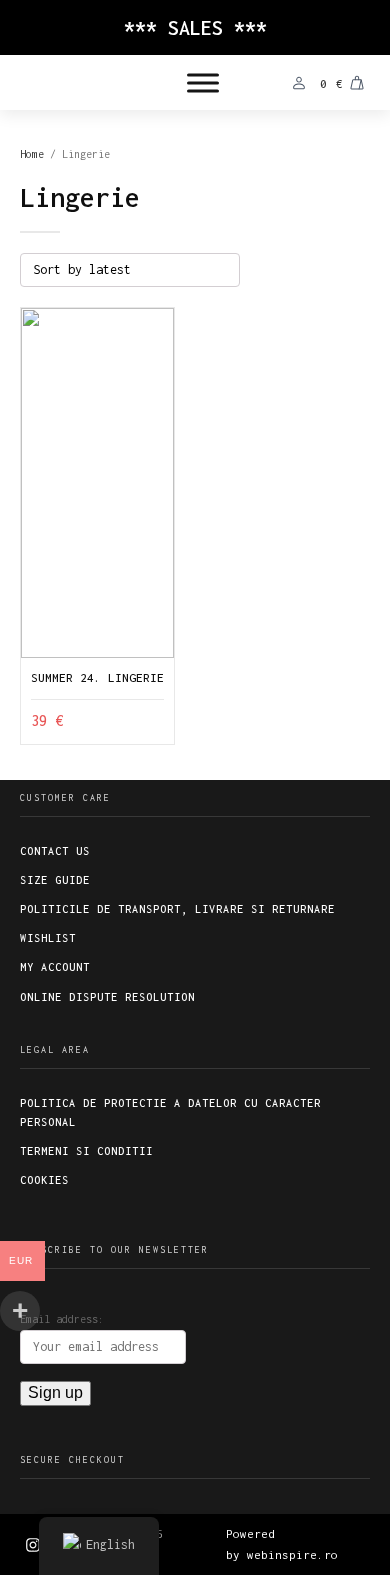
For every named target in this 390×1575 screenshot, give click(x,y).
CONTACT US (55, 851)
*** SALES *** (195, 27)
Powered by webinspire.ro (282, 1544)
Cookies (44, 1180)
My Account (55, 967)
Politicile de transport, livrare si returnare (177, 909)
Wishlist (48, 938)
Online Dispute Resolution (107, 997)
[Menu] (203, 82)
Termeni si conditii (86, 1151)
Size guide (55, 880)
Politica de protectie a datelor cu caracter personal (170, 1112)
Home (32, 154)
